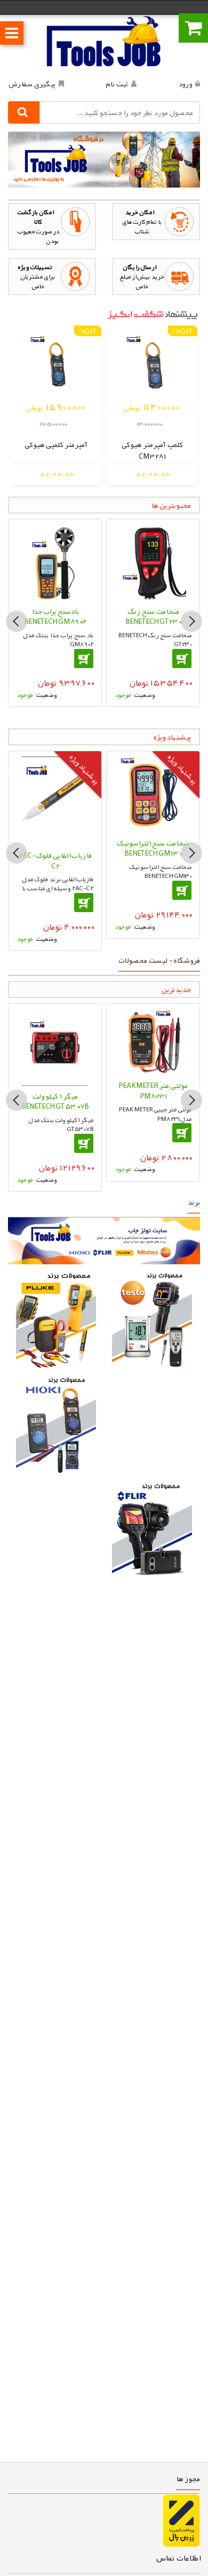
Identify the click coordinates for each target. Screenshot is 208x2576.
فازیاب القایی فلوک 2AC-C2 (55, 860)
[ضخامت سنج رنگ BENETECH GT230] (153, 563)
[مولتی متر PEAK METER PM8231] (153, 1042)
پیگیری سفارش (32, 84)
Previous (17, 621)
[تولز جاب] (104, 41)
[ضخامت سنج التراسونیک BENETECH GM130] (153, 795)
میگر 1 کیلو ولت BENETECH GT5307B (55, 1101)
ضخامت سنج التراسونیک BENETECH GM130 (153, 848)
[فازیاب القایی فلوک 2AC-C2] (55, 801)
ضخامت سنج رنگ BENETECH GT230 (153, 616)
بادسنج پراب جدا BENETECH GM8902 (55, 616)
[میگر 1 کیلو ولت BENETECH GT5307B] (55, 1047)
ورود (185, 84)
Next (191, 621)
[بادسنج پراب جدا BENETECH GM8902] (55, 563)
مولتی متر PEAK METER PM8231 (153, 1091)
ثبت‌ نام (117, 84)
